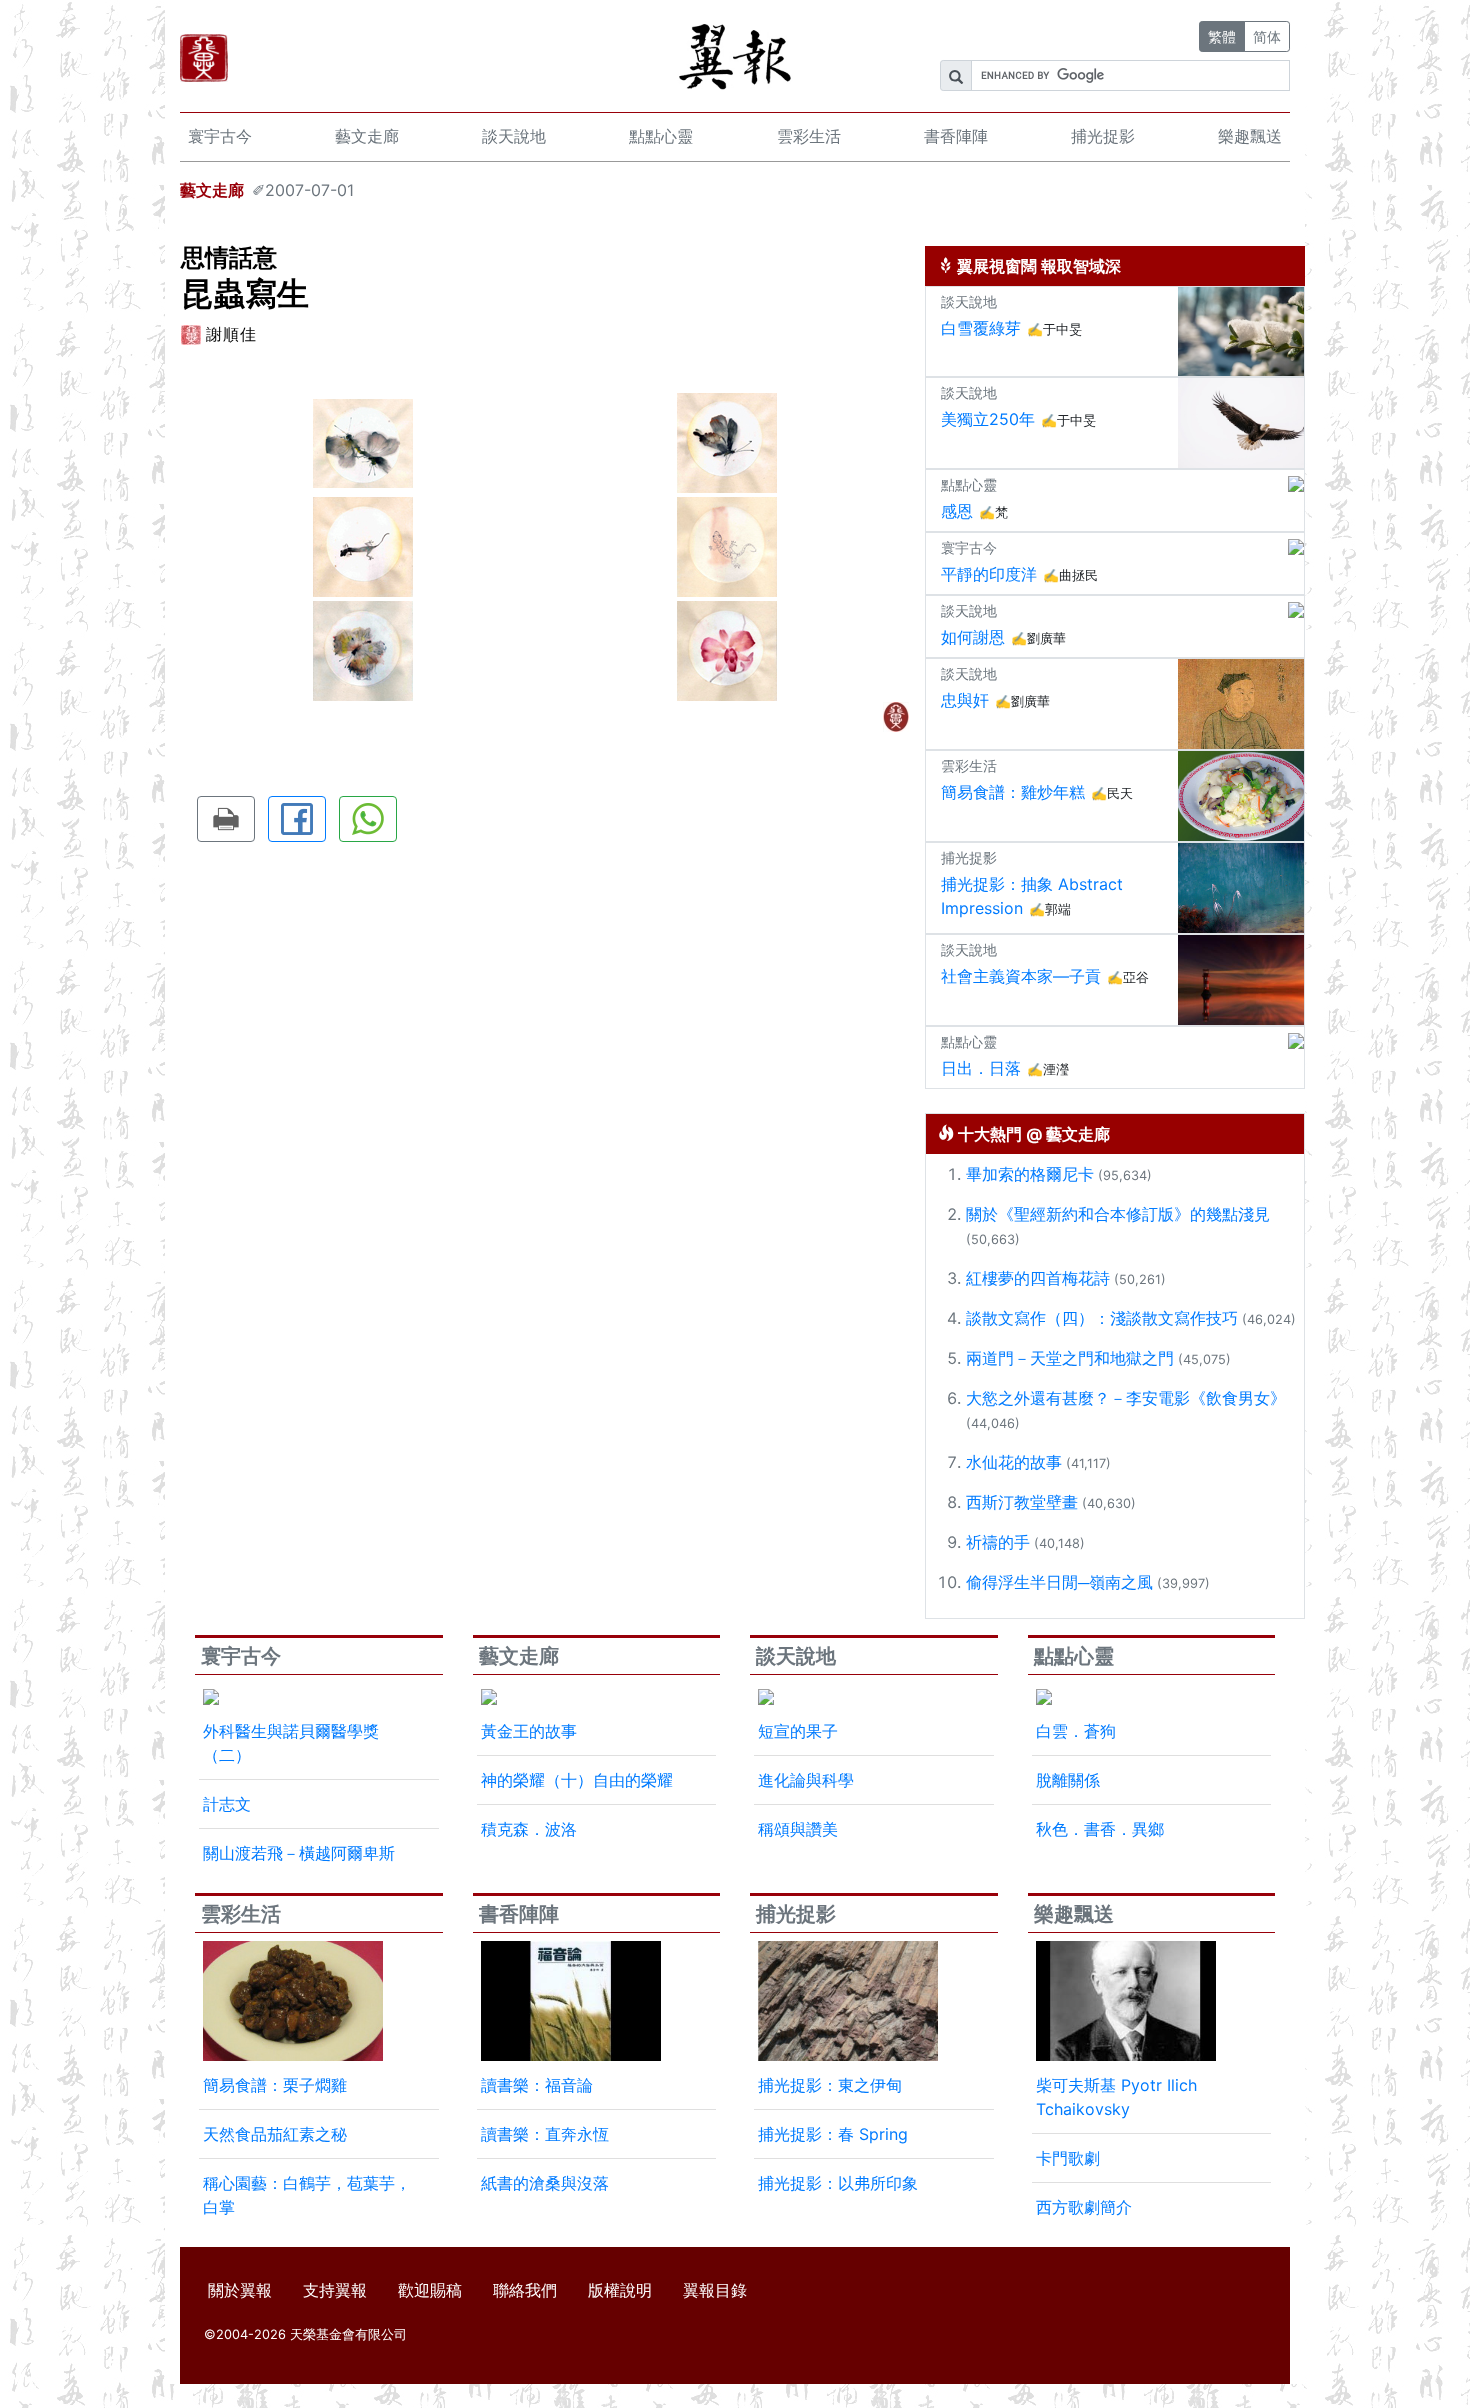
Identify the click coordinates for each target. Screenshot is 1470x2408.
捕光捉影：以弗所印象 (838, 2183)
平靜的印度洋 (989, 574)
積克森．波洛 (529, 1829)
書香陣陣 (956, 136)
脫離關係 (1068, 1780)
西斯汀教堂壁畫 (1022, 1502)
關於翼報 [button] (240, 2290)
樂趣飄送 (1250, 136)
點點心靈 (661, 136)
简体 (1267, 36)
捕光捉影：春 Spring (833, 2134)
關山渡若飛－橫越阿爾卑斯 (299, 1853)
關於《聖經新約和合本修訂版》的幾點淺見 (1118, 1214)
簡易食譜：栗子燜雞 (275, 2085)
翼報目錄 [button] (715, 2290)
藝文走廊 (367, 136)
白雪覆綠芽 (981, 328)
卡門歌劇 (1068, 2158)
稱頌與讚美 (798, 1829)
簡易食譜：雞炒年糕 (1013, 792)
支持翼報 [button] (335, 2290)
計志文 (227, 1804)
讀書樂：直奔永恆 (545, 2134)
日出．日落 (981, 1068)
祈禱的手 (998, 1542)
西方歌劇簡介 (1084, 2207)
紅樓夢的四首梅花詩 (1038, 1278)
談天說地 (514, 136)
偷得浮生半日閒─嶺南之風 (1059, 1582)
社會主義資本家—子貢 (1021, 976)
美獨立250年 (988, 419)
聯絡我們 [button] (525, 2290)
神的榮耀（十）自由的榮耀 (577, 1780)
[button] (226, 819)
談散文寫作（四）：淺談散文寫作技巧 (1102, 1318)
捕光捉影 (1103, 136)
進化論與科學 (806, 1780)
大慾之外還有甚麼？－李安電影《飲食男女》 (1126, 1398)
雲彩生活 (809, 136)
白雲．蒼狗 (1076, 1731)
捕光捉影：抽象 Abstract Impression (1032, 896)
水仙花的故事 (1014, 1462)
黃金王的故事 (529, 1731)
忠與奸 (965, 700)
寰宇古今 (220, 136)
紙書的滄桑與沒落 (545, 2183)
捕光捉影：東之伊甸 (830, 2085)
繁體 (1222, 36)
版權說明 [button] (620, 2290)
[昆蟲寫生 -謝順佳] (363, 441)
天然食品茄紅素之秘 (275, 2134)
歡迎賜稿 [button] (430, 2290)
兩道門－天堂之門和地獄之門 (1070, 1358)
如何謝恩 (973, 637)
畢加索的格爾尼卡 (1030, 1174)
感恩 (957, 511)
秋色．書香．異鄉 (1100, 1829)
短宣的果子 (798, 1731)
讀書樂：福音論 (537, 2085)
